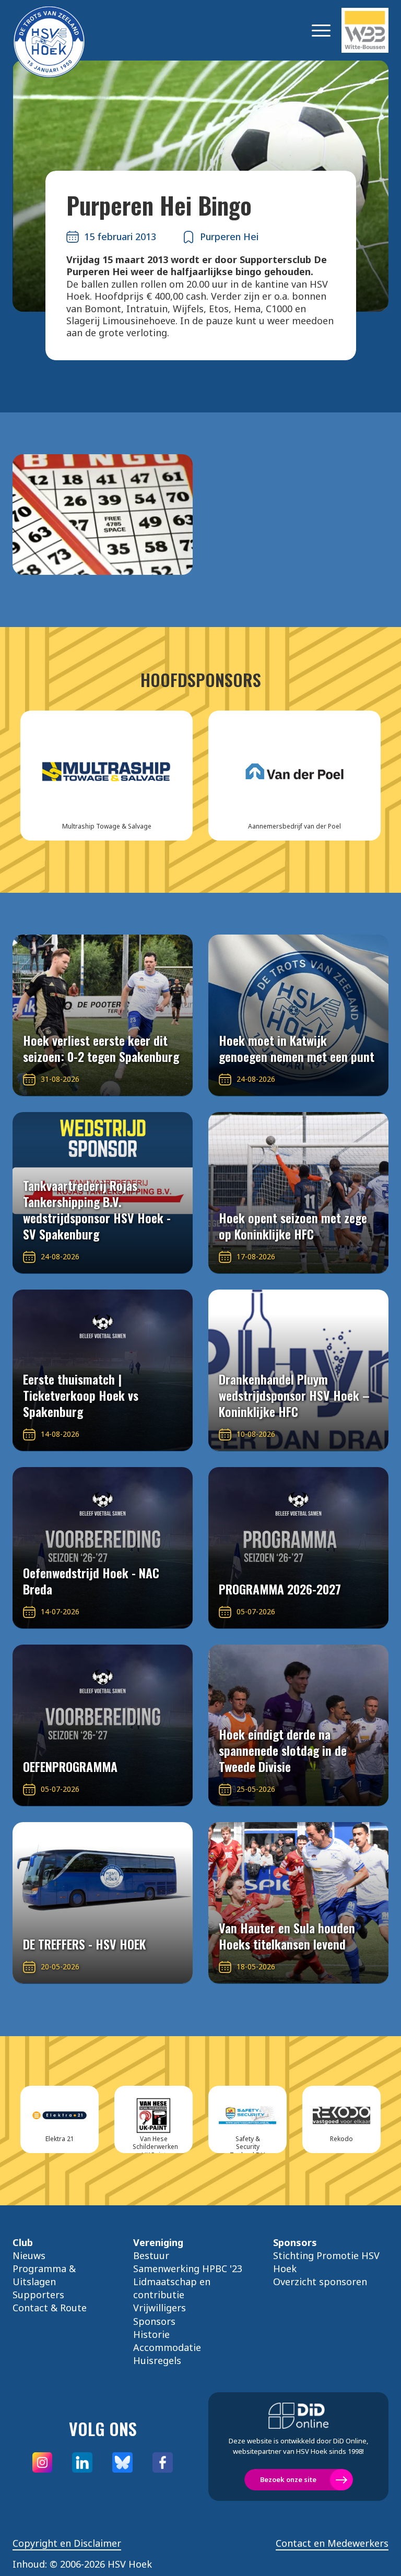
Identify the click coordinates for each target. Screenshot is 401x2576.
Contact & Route (50, 2308)
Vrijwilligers (160, 2308)
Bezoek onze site (288, 2479)
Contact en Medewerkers (332, 2543)
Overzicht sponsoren (320, 2282)
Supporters (38, 2295)
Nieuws (29, 2255)
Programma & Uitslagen (44, 2275)
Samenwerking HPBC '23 (188, 2268)
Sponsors (154, 2321)
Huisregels (157, 2360)
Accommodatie (167, 2347)
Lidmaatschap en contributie (172, 2288)
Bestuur (151, 2255)
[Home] (65, 30)
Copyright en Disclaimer (67, 2543)
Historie (151, 2334)
